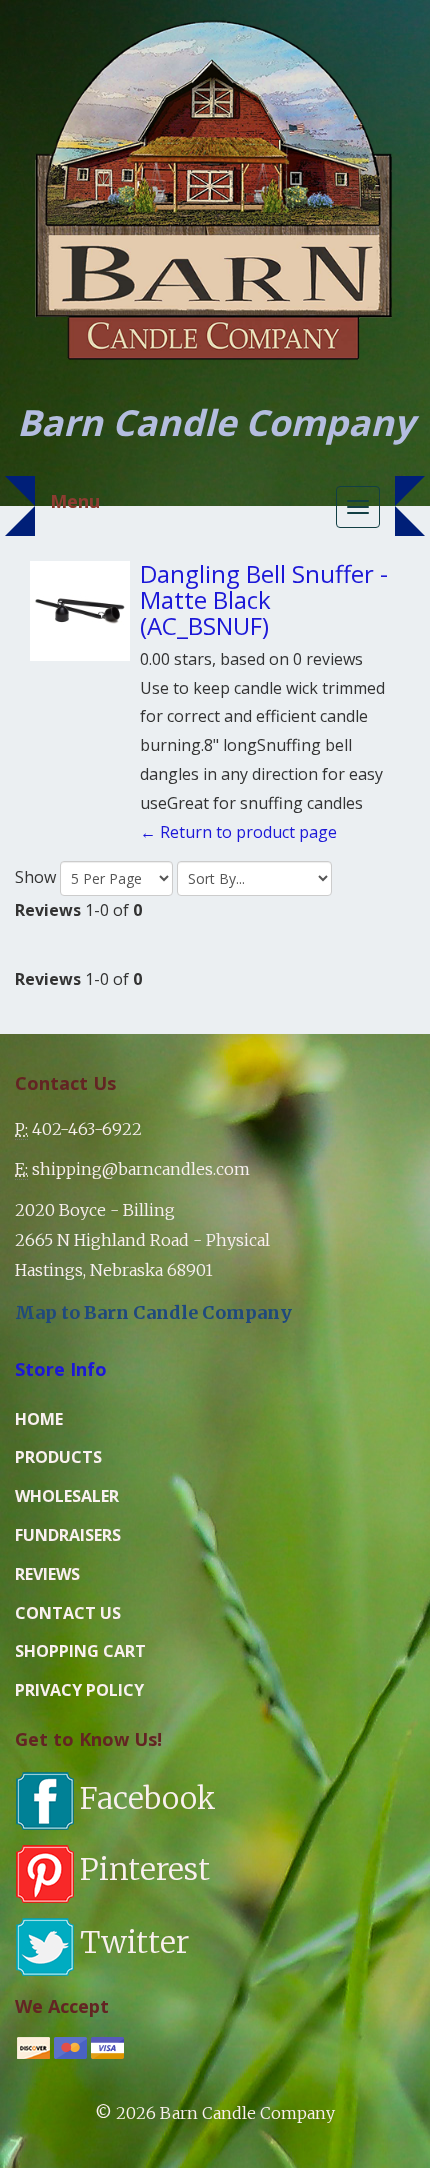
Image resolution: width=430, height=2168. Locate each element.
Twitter (134, 1942)
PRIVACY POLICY (79, 1690)
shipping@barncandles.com (141, 1169)
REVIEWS (47, 1574)
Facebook (148, 1798)
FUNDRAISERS (68, 1535)
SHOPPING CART (80, 1651)
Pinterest (145, 1869)
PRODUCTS (58, 1457)
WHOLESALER (67, 1496)
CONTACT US (68, 1613)
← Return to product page (238, 832)
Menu (75, 501)
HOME (39, 1419)
